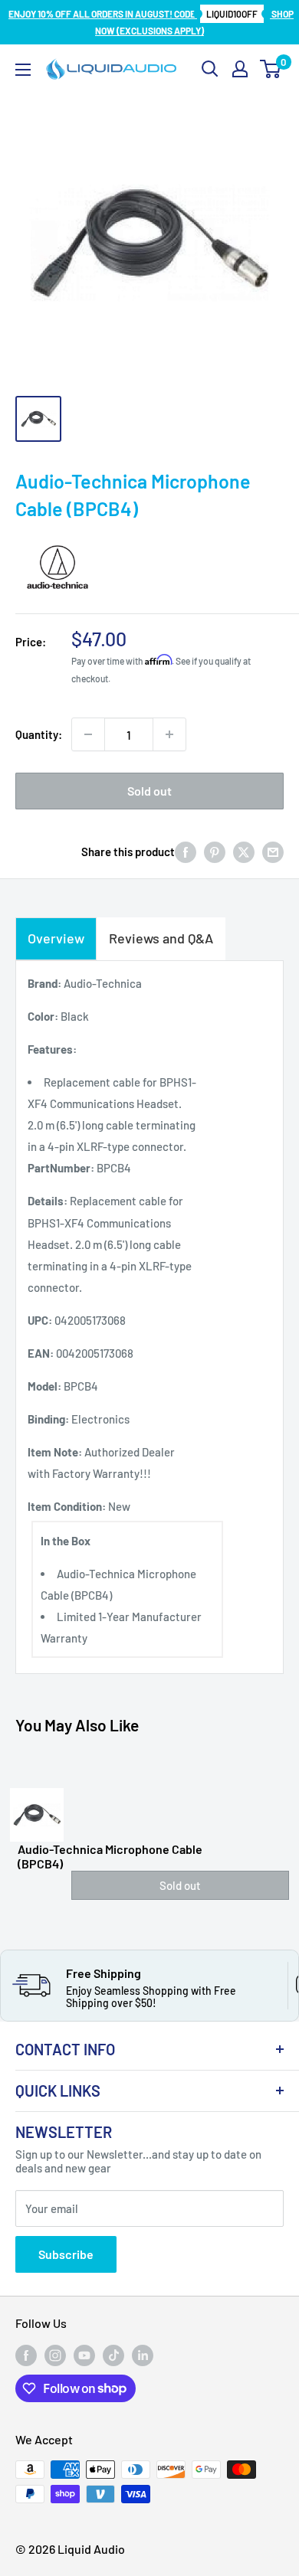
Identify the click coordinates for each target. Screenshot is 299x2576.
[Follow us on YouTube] (84, 2355)
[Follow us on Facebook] (26, 2355)
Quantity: (39, 734)
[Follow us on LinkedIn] (143, 2355)
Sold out (149, 791)
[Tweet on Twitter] (244, 852)
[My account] (240, 69)
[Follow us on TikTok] (113, 2355)
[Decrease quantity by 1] (88, 734)
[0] (271, 69)
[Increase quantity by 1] (169, 734)
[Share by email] (273, 852)
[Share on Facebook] (186, 852)
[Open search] (210, 69)
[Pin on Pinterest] (215, 852)
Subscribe (66, 2254)
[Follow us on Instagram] (55, 2355)
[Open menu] (23, 70)
